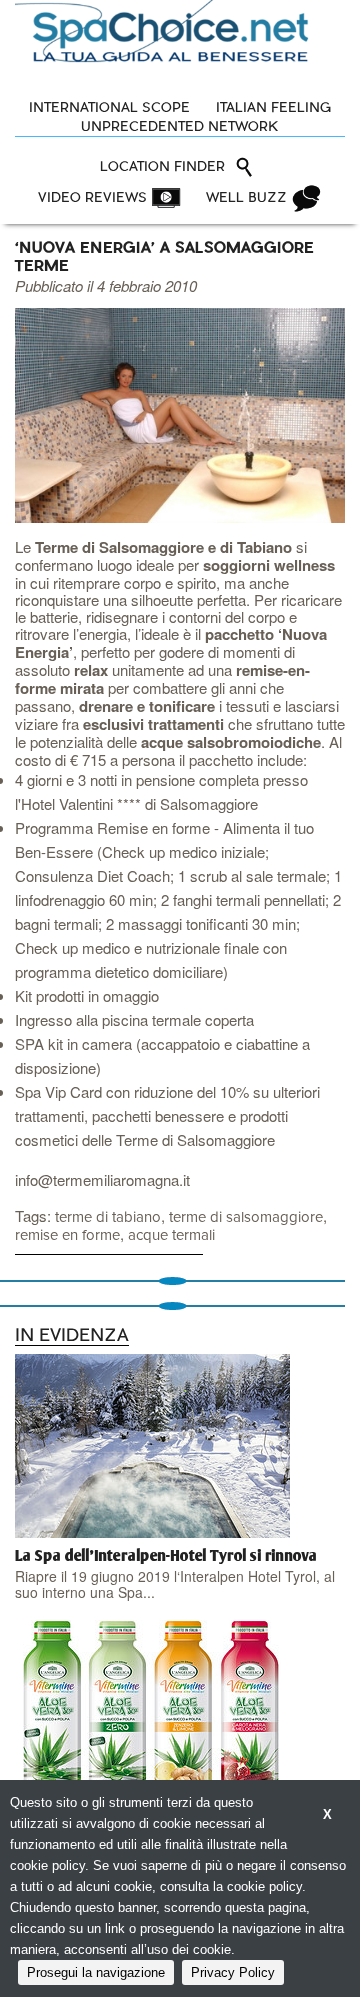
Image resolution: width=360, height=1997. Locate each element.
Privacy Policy (233, 1972)
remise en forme (67, 1235)
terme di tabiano (108, 1217)
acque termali (171, 1235)
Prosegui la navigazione (96, 1972)
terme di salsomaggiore (246, 1217)
